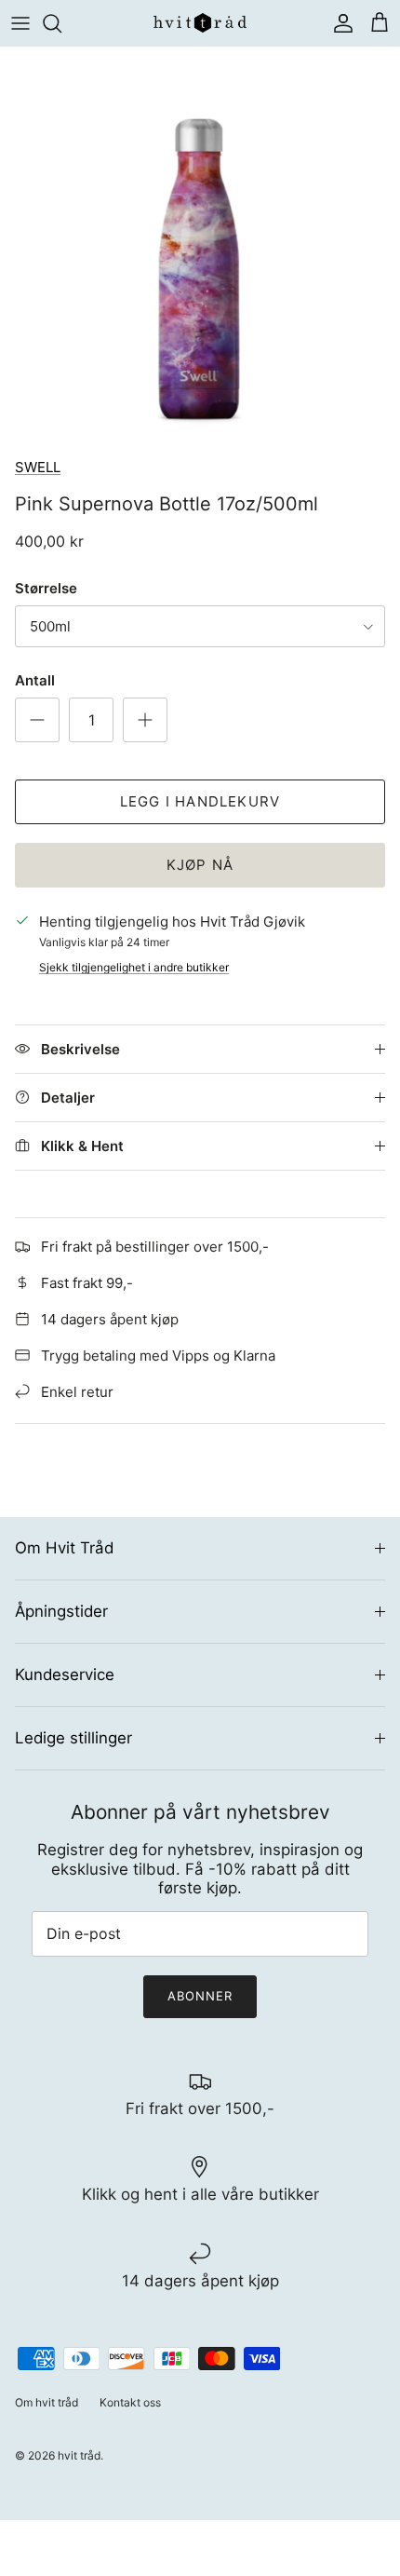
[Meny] (20, 23)
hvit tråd (79, 2455)
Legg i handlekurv (200, 801)
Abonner (200, 1996)
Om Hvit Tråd (64, 1548)
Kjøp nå (200, 865)
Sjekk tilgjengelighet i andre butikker (134, 967)
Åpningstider (61, 1611)
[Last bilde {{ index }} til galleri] (200, 247)
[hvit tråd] (200, 23)
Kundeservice (65, 1674)
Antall (35, 680)
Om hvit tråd (47, 2402)
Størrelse (46, 588)
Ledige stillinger (73, 1738)
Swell (38, 467)
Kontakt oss (130, 2402)
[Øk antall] (145, 720)
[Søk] (61, 23)
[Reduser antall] (37, 720)
